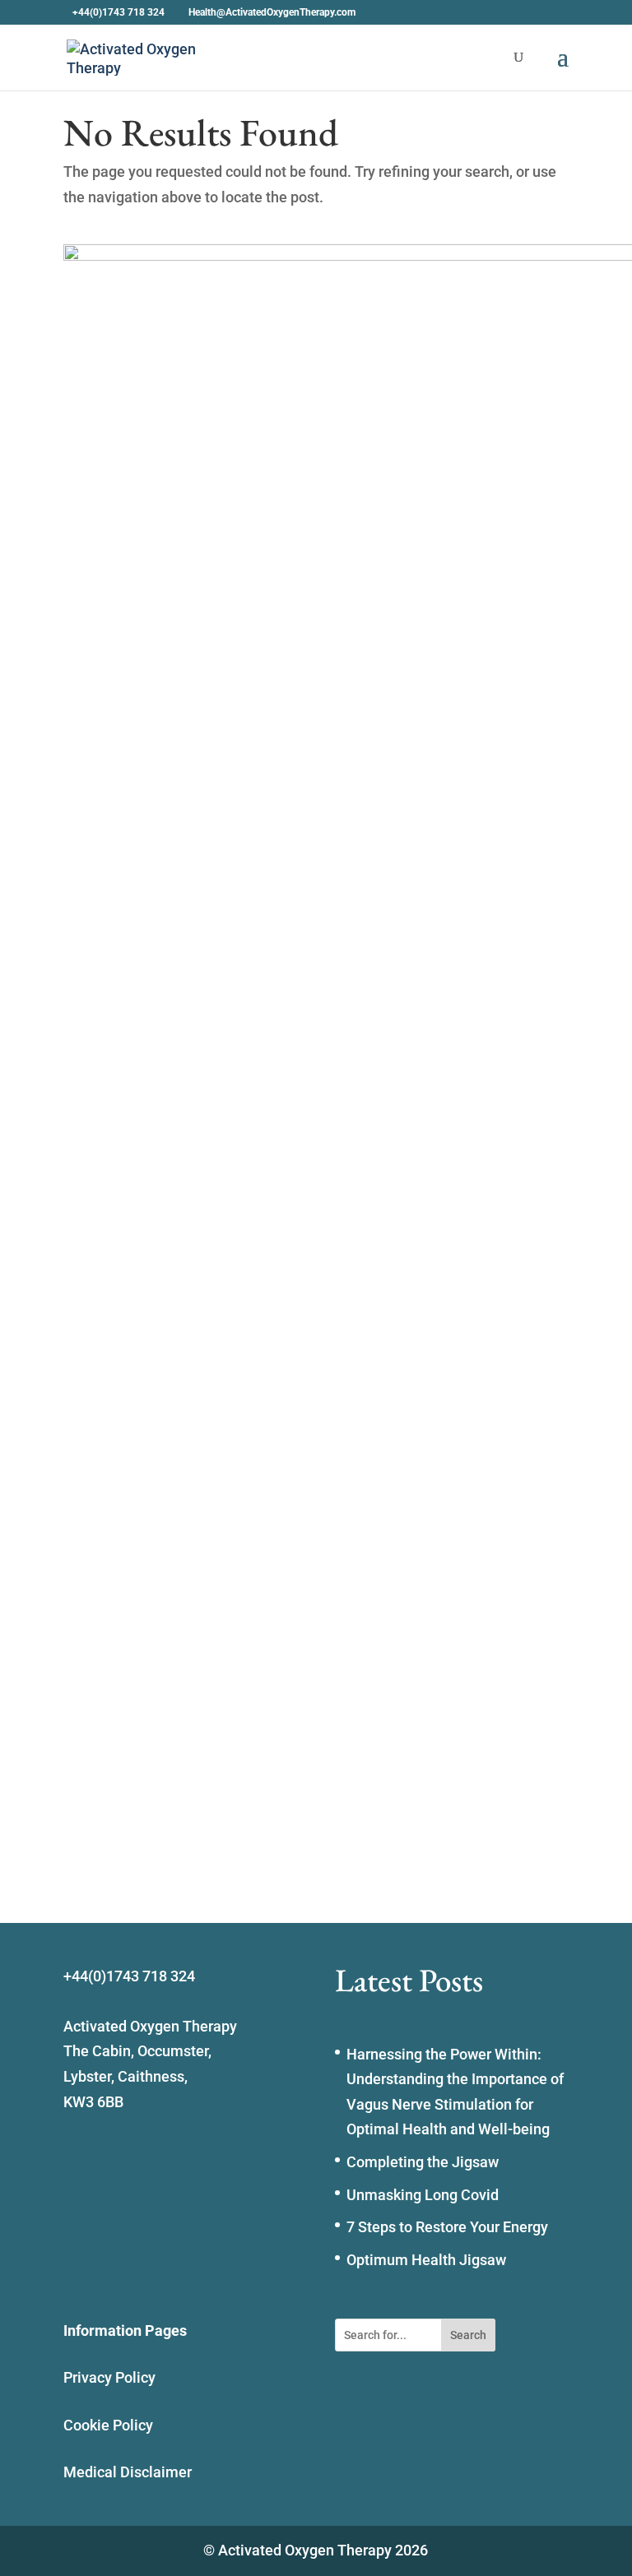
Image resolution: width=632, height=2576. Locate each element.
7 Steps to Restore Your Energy (447, 2227)
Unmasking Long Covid (423, 2195)
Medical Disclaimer (128, 2472)
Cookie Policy (108, 2425)
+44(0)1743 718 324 (118, 12)
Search (468, 2335)
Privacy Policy (109, 2377)
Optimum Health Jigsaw (426, 2260)
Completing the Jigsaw (423, 2162)
